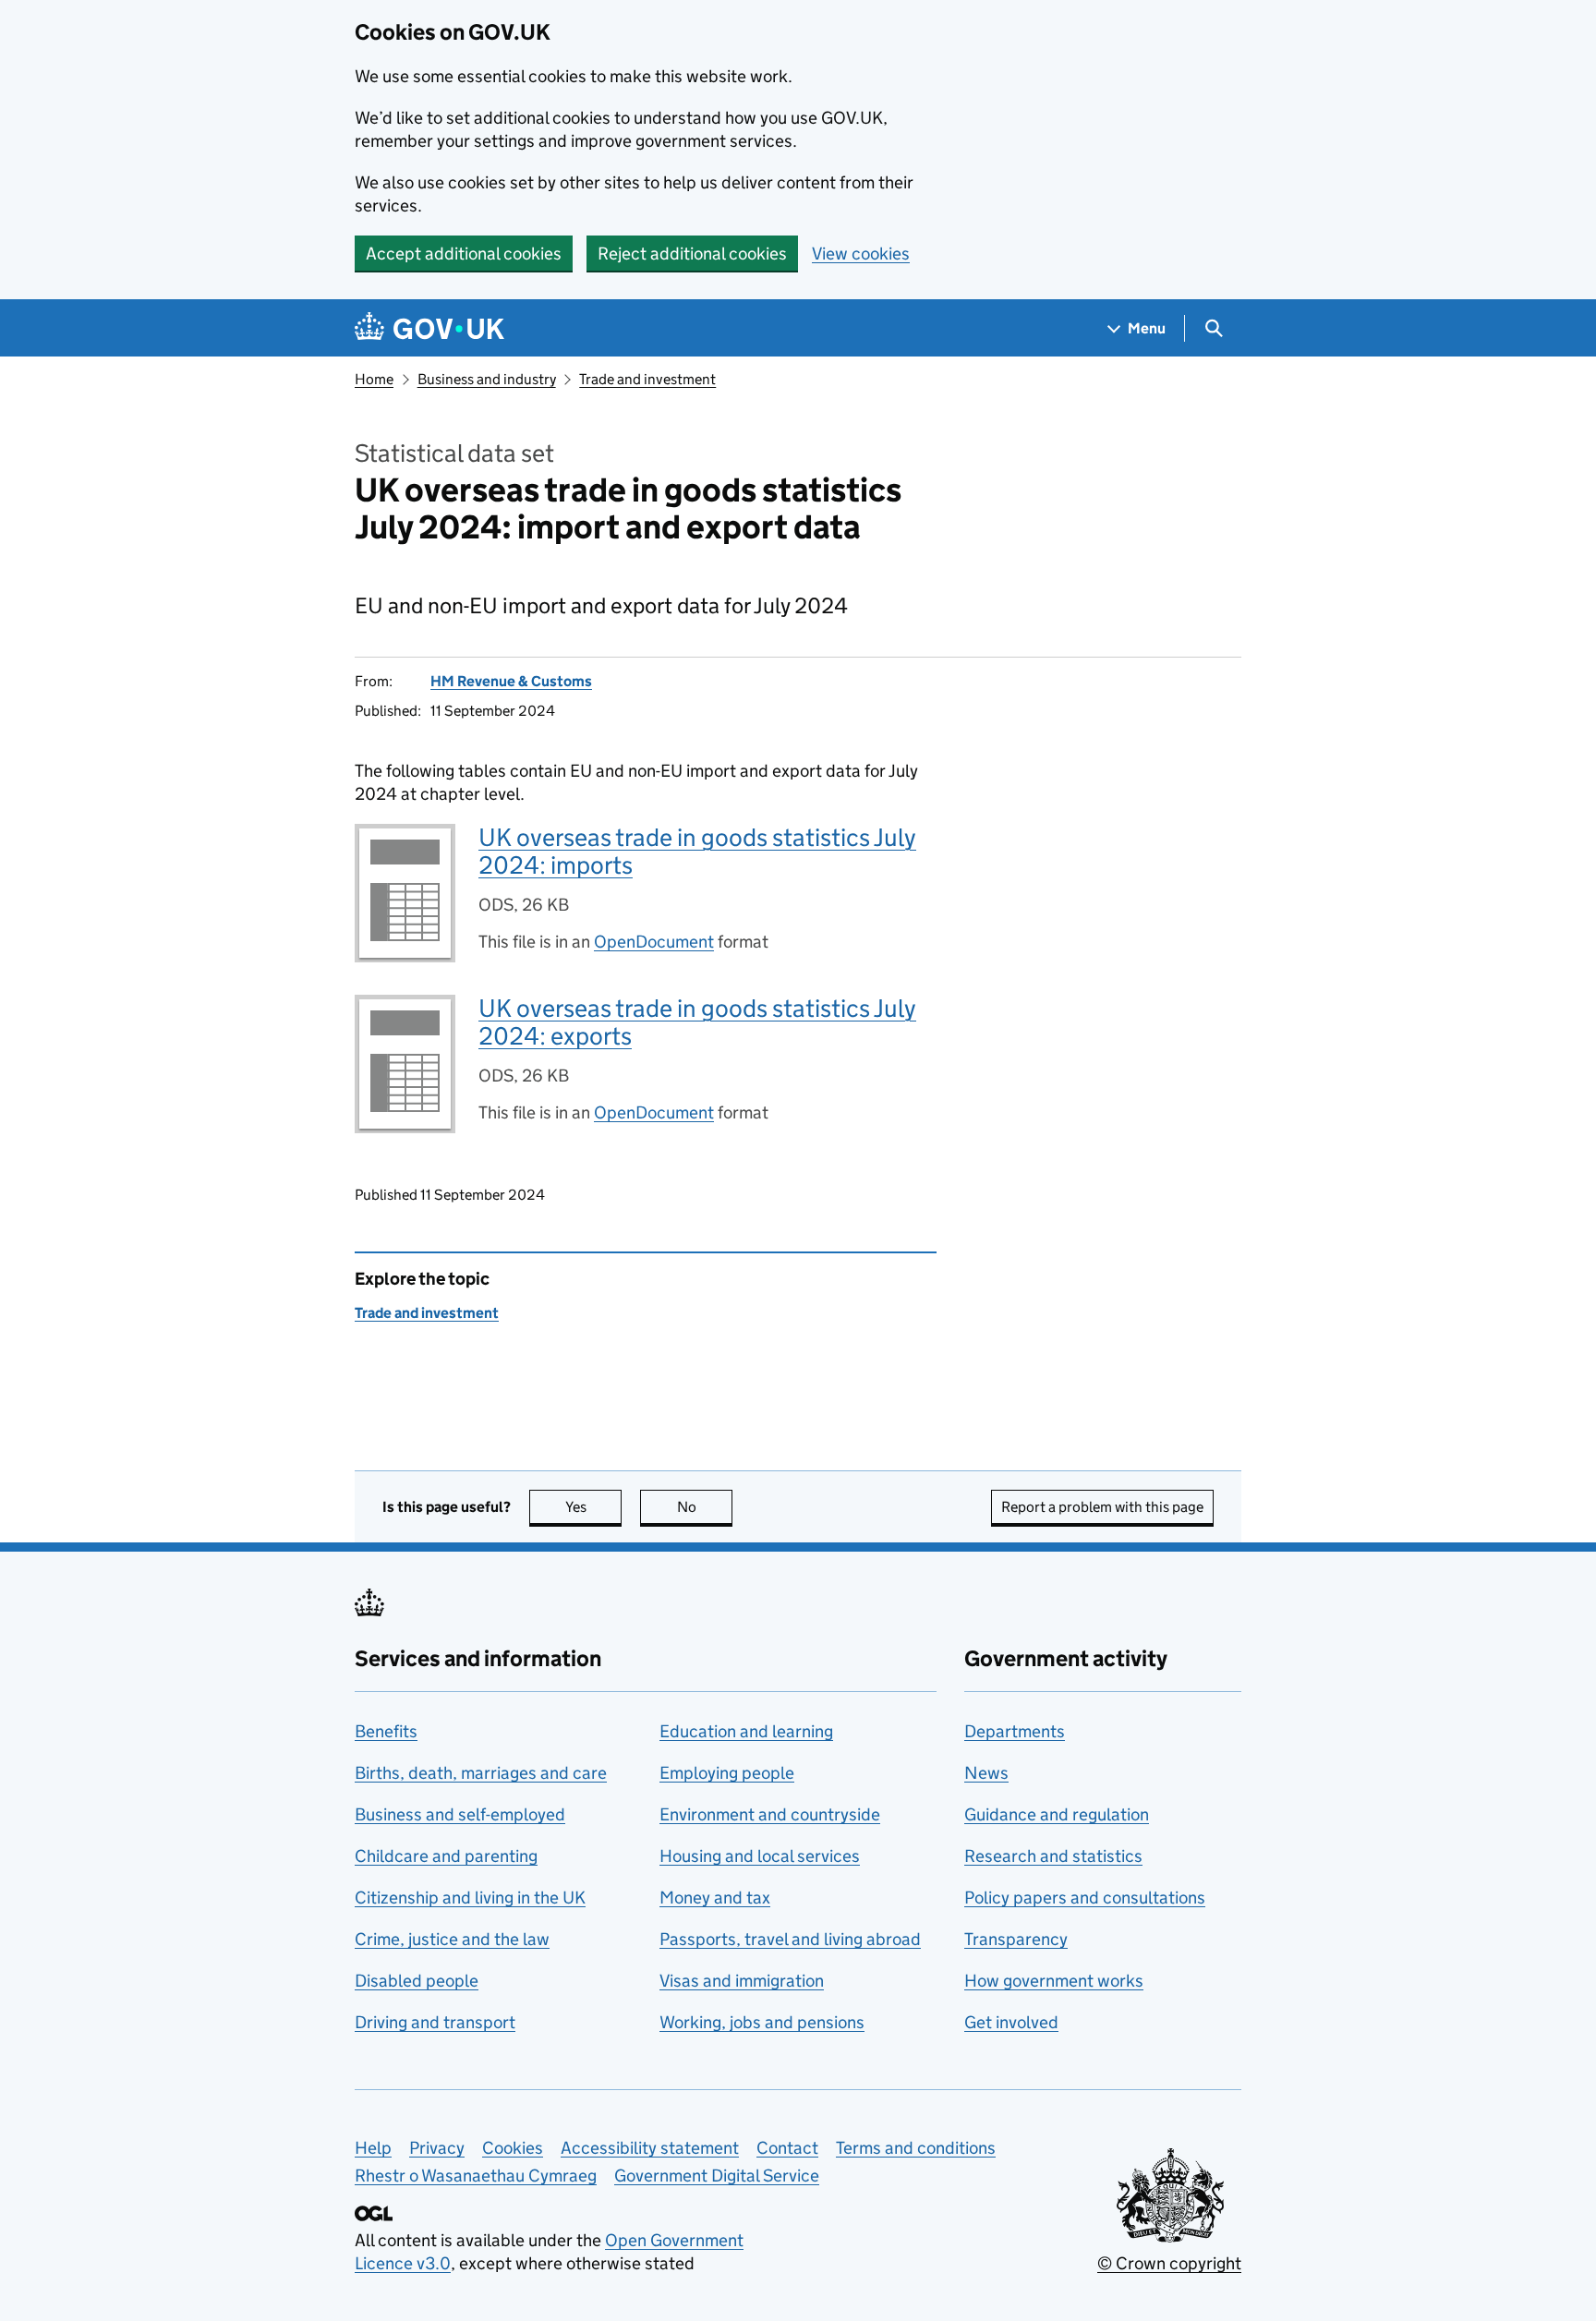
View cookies (861, 254)
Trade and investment (647, 379)
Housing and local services (760, 1856)
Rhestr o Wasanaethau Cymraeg (476, 2176)
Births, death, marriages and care (481, 1773)
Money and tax (715, 1898)
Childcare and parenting (446, 1856)
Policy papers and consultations (1085, 1898)
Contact (787, 2148)
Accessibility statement (650, 2148)
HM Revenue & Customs (511, 681)
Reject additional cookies (692, 254)
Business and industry (487, 379)
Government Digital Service (717, 2176)
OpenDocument (654, 942)
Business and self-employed (460, 1814)
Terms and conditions (916, 2148)
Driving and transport (435, 2022)
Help (373, 2148)
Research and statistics (1053, 1856)
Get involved (1011, 2022)
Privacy (437, 2148)
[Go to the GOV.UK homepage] (429, 328)
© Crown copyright (1169, 2263)
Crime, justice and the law (452, 1939)
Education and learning (746, 1731)
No (705, 1507)
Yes (593, 1507)
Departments (1015, 1731)
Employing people (727, 1773)
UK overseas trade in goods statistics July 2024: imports (697, 851)
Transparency (1016, 1939)
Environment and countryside (770, 1814)
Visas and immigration (742, 1981)
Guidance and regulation (1057, 1814)
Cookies (513, 2148)
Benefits (386, 1731)
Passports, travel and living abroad (790, 1939)
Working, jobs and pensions (762, 2022)
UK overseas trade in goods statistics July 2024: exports (697, 1022)
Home (374, 379)
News (986, 1773)
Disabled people (417, 1981)
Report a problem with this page (1102, 1507)
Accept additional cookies (464, 254)
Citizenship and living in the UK (470, 1898)
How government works (1054, 1981)
